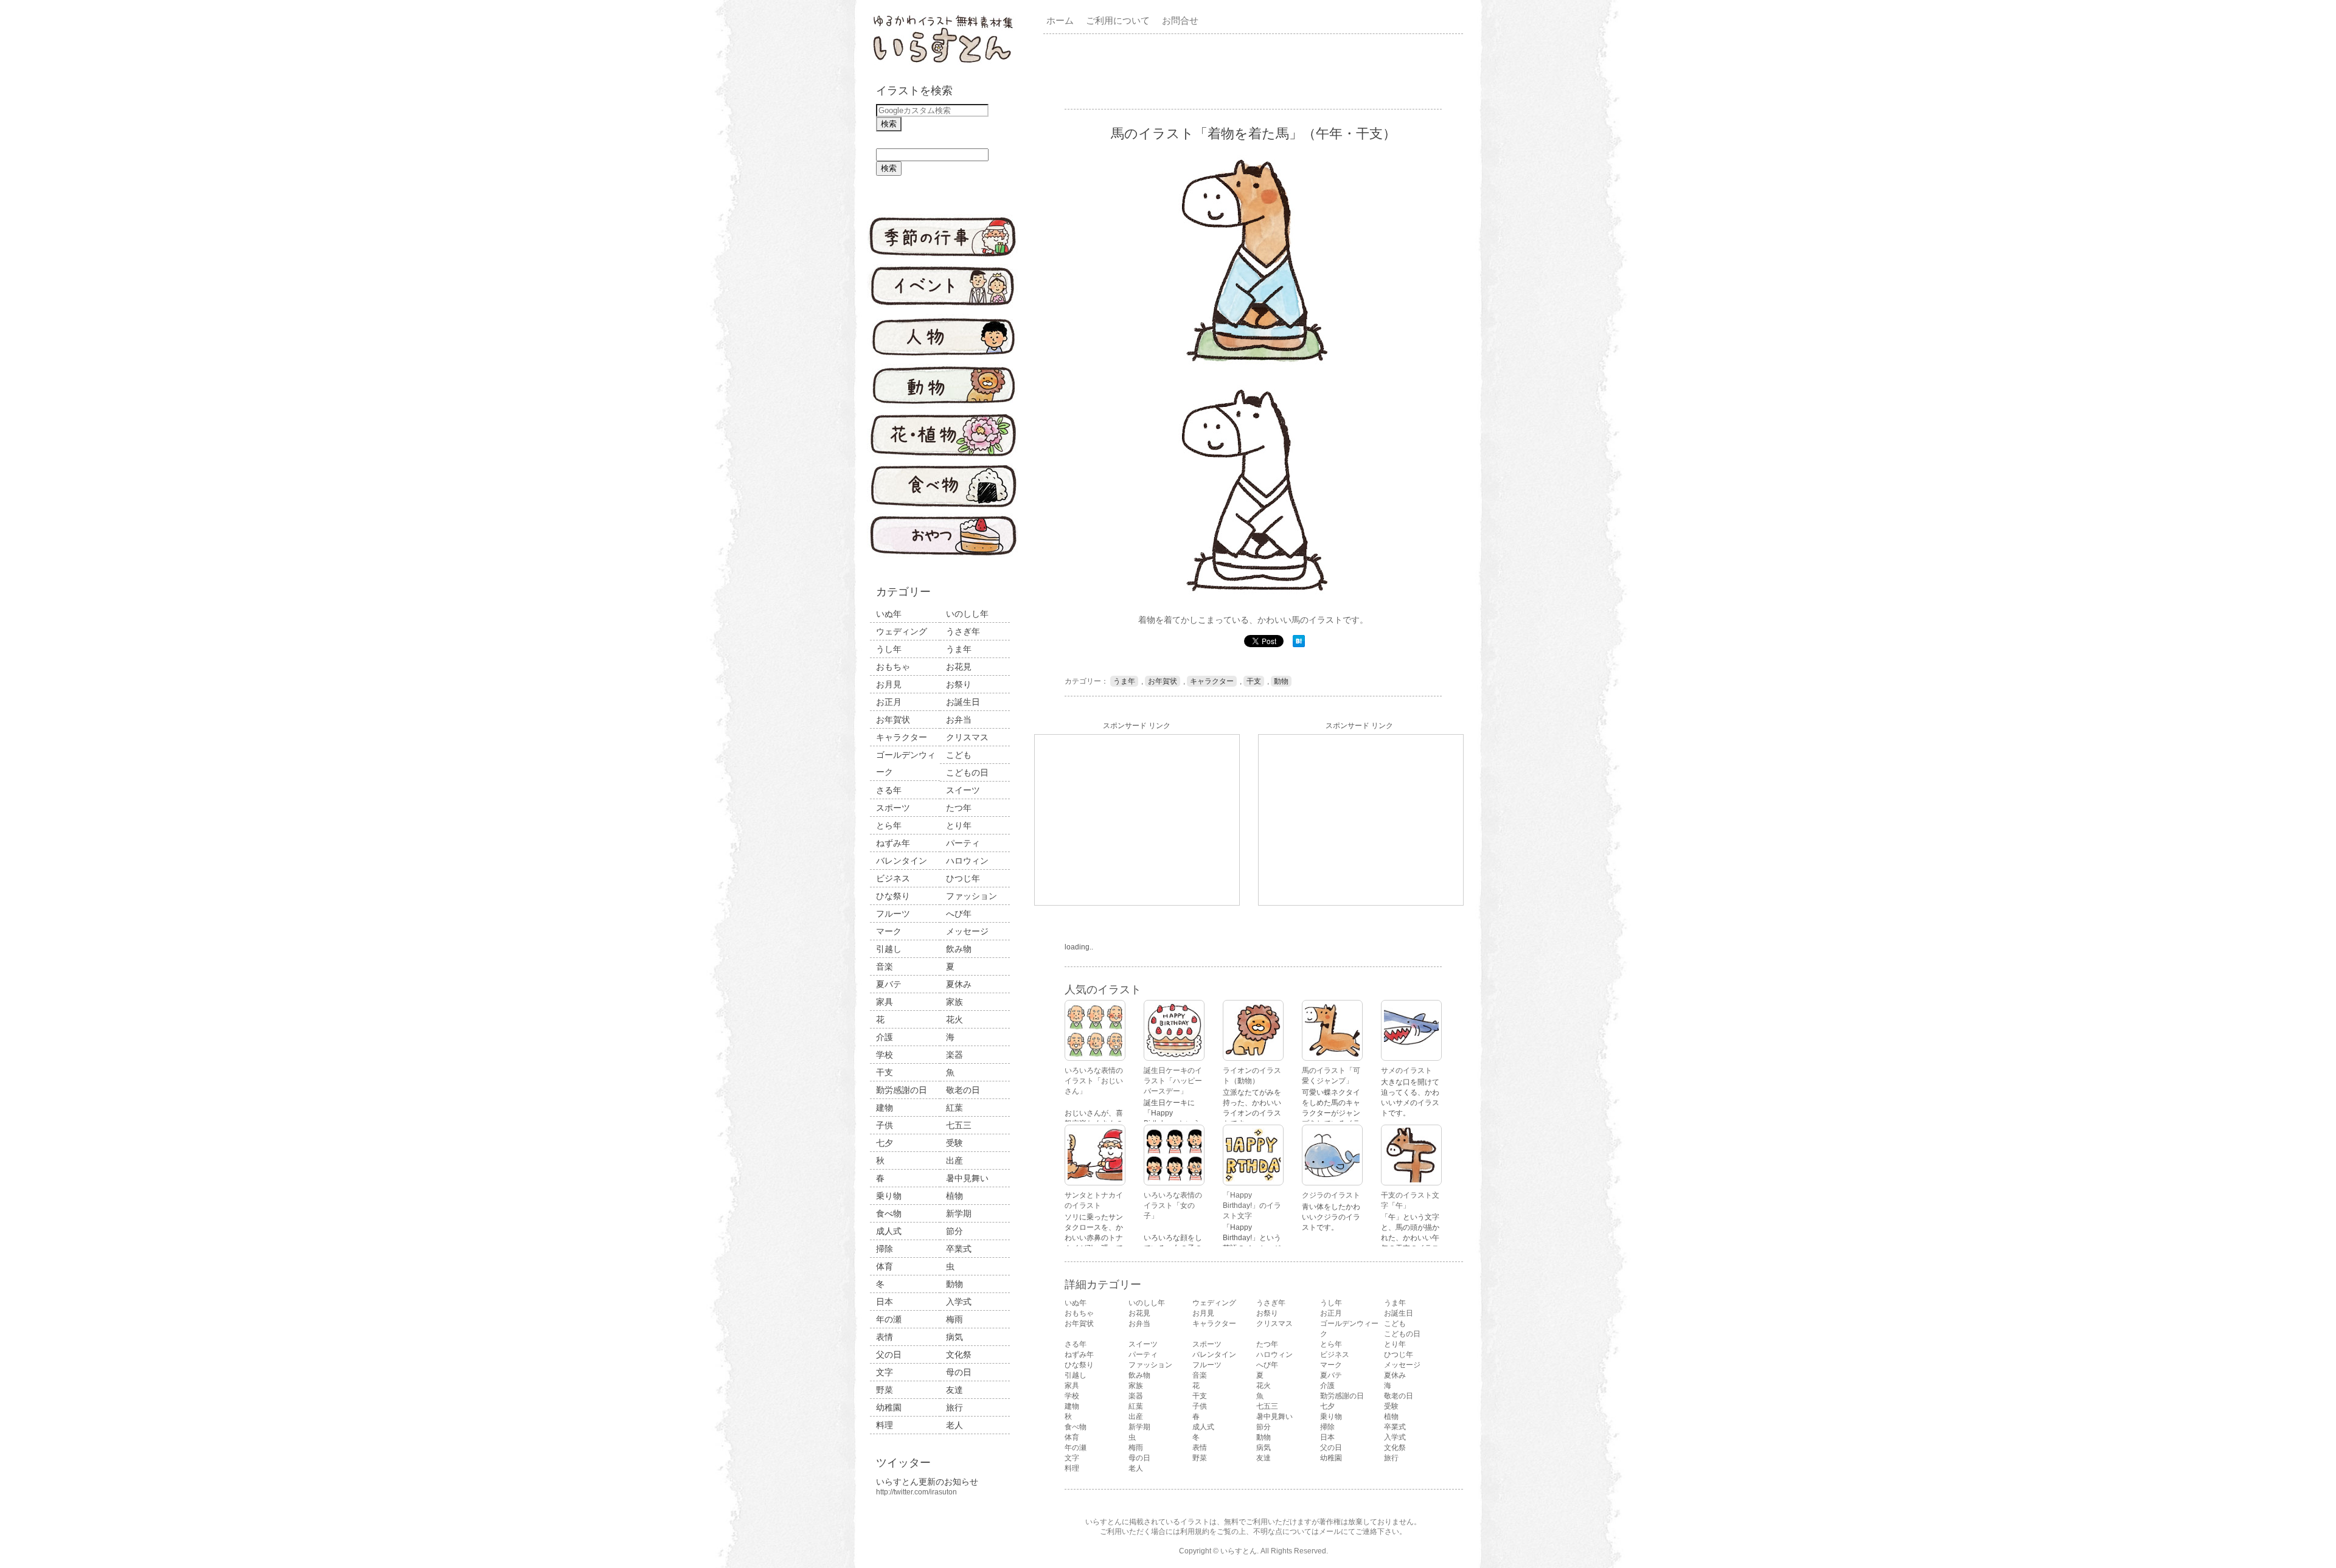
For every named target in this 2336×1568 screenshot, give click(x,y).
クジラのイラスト (1331, 1195)
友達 (954, 1390)
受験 (954, 1143)
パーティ (963, 843)
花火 (954, 1019)
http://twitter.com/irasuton (916, 1492)
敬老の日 (963, 1090)
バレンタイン (902, 861)
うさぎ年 (963, 631)
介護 (885, 1037)
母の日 (959, 1372)
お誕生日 (963, 702)
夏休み (959, 984)
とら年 (889, 825)
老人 (954, 1425)
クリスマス (967, 737)
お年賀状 (893, 720)
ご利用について (1118, 20)
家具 (885, 1002)
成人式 (889, 1231)
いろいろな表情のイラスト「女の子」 (1173, 1205)
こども (959, 755)
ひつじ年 (963, 878)
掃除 (885, 1249)
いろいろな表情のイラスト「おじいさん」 (1094, 1081)
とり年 (959, 825)
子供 (885, 1125)
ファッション (972, 896)
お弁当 (959, 720)
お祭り (959, 684)
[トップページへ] (943, 64)
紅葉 (954, 1108)
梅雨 (954, 1319)
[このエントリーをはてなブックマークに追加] (1299, 645)
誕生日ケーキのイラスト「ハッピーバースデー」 (1173, 1081)
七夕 (885, 1143)
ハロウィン (967, 861)
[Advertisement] (1256, 71)
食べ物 (889, 1213)
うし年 (889, 649)
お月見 (889, 684)
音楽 (885, 966)
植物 (954, 1196)
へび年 (959, 914)
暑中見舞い (967, 1178)
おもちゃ (893, 667)
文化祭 (959, 1355)
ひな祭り (893, 896)
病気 (954, 1337)
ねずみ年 (893, 843)
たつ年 (959, 808)
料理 (885, 1425)
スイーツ (963, 790)
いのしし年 (967, 614)
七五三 (959, 1125)
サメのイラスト (1406, 1070)
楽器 (954, 1055)
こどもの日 (967, 772)
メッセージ (967, 931)
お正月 (889, 702)
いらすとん (1239, 1551)
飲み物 (959, 949)
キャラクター (902, 737)
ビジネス (893, 878)
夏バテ (889, 984)
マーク (889, 931)
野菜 (885, 1390)
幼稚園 (889, 1407)
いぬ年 (889, 614)
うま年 (959, 649)
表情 (885, 1337)
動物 (954, 1284)
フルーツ (893, 914)
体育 (885, 1266)
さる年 (889, 790)
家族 (954, 1002)
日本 (885, 1302)
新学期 (959, 1213)
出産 (954, 1160)
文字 (885, 1372)
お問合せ (1180, 20)
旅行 (954, 1407)
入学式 (959, 1302)
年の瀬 (889, 1319)
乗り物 (889, 1196)
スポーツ (893, 808)
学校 (885, 1055)
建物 (885, 1108)
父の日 (889, 1355)
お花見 (959, 667)
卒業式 (959, 1249)
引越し (889, 949)
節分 (954, 1231)
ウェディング (902, 631)
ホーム (1060, 20)
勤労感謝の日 (902, 1090)
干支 (885, 1072)
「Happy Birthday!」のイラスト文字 (1252, 1205)
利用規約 (1195, 1532)
